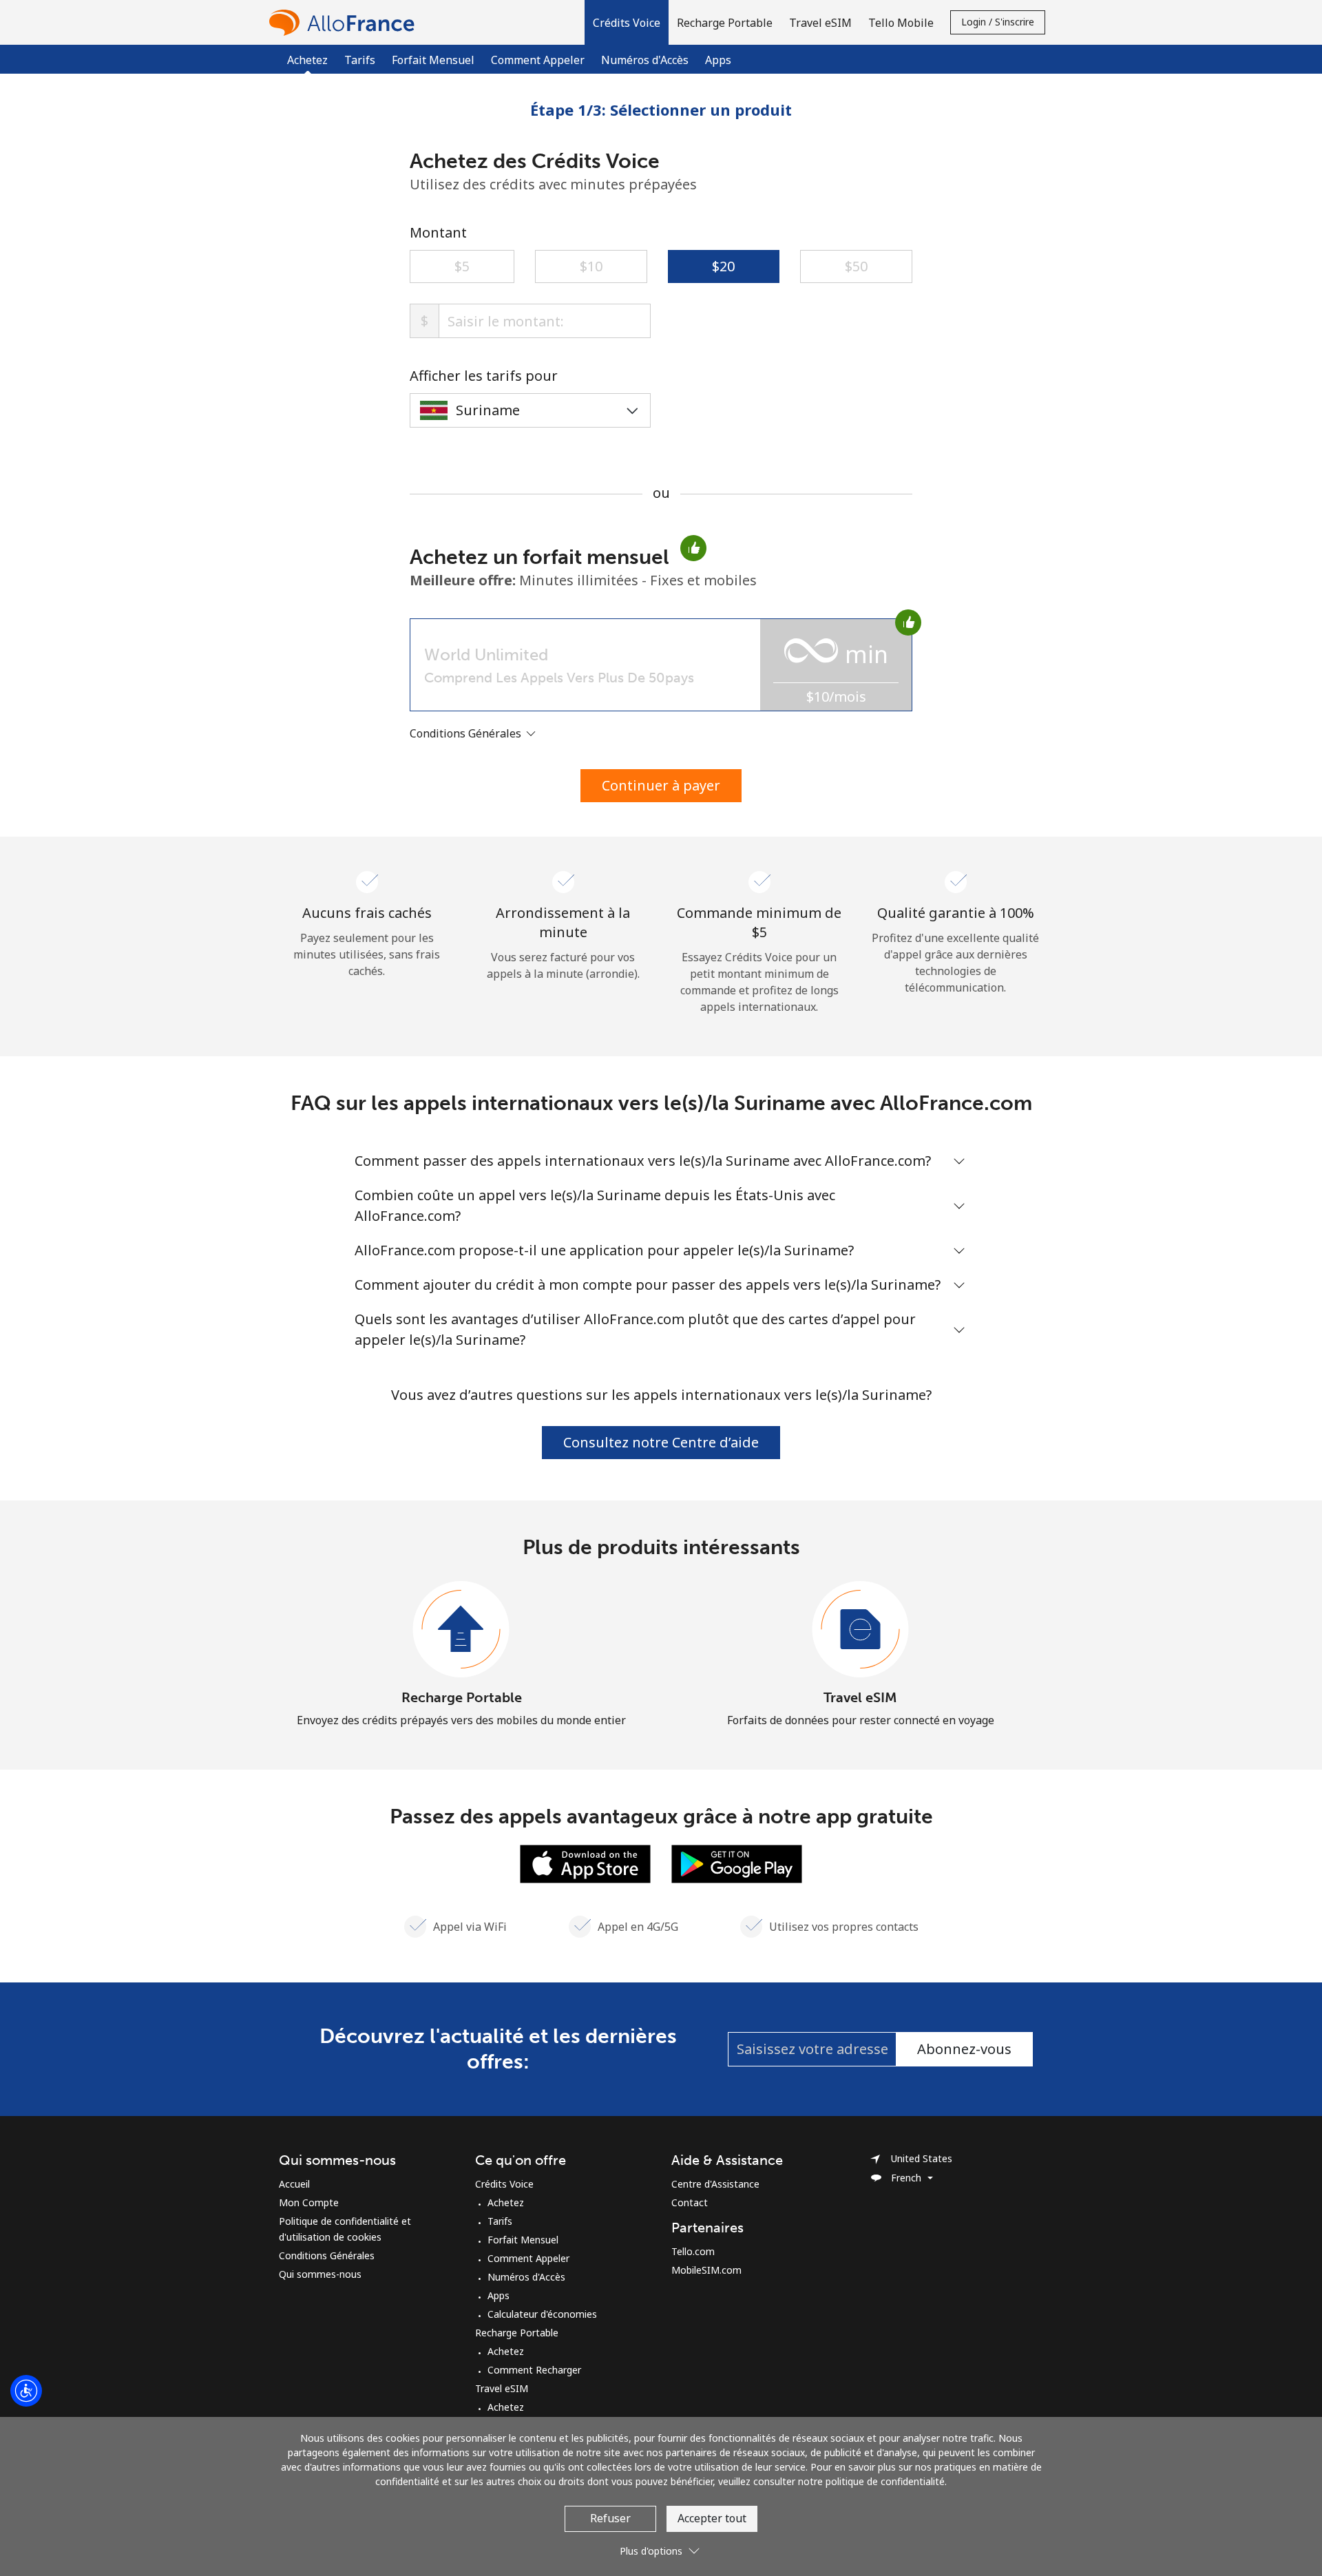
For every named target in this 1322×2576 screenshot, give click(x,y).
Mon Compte (309, 2202)
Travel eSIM (860, 1697)
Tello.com (693, 2251)
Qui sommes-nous (320, 2274)
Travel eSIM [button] (820, 23)
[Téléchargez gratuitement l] (585, 1863)
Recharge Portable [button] (725, 23)
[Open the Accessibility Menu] (26, 2391)
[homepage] (345, 22)
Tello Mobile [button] (901, 23)
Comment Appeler (538, 60)
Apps (718, 60)
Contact (690, 2202)
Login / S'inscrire (998, 22)
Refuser (610, 2518)
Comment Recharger (534, 2370)
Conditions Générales (327, 2255)
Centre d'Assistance (715, 2184)
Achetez (506, 2202)
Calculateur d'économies (542, 2314)
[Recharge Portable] (461, 1630)
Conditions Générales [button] (467, 733)
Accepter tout (712, 2518)
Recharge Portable (462, 1697)
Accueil (294, 2184)
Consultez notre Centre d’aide (661, 1442)
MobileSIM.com (706, 2270)
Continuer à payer (661, 785)
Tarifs (360, 60)
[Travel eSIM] (861, 1630)
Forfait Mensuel (433, 60)
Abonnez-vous (964, 2049)
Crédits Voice (504, 2184)
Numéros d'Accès (645, 60)
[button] (627, 22)
